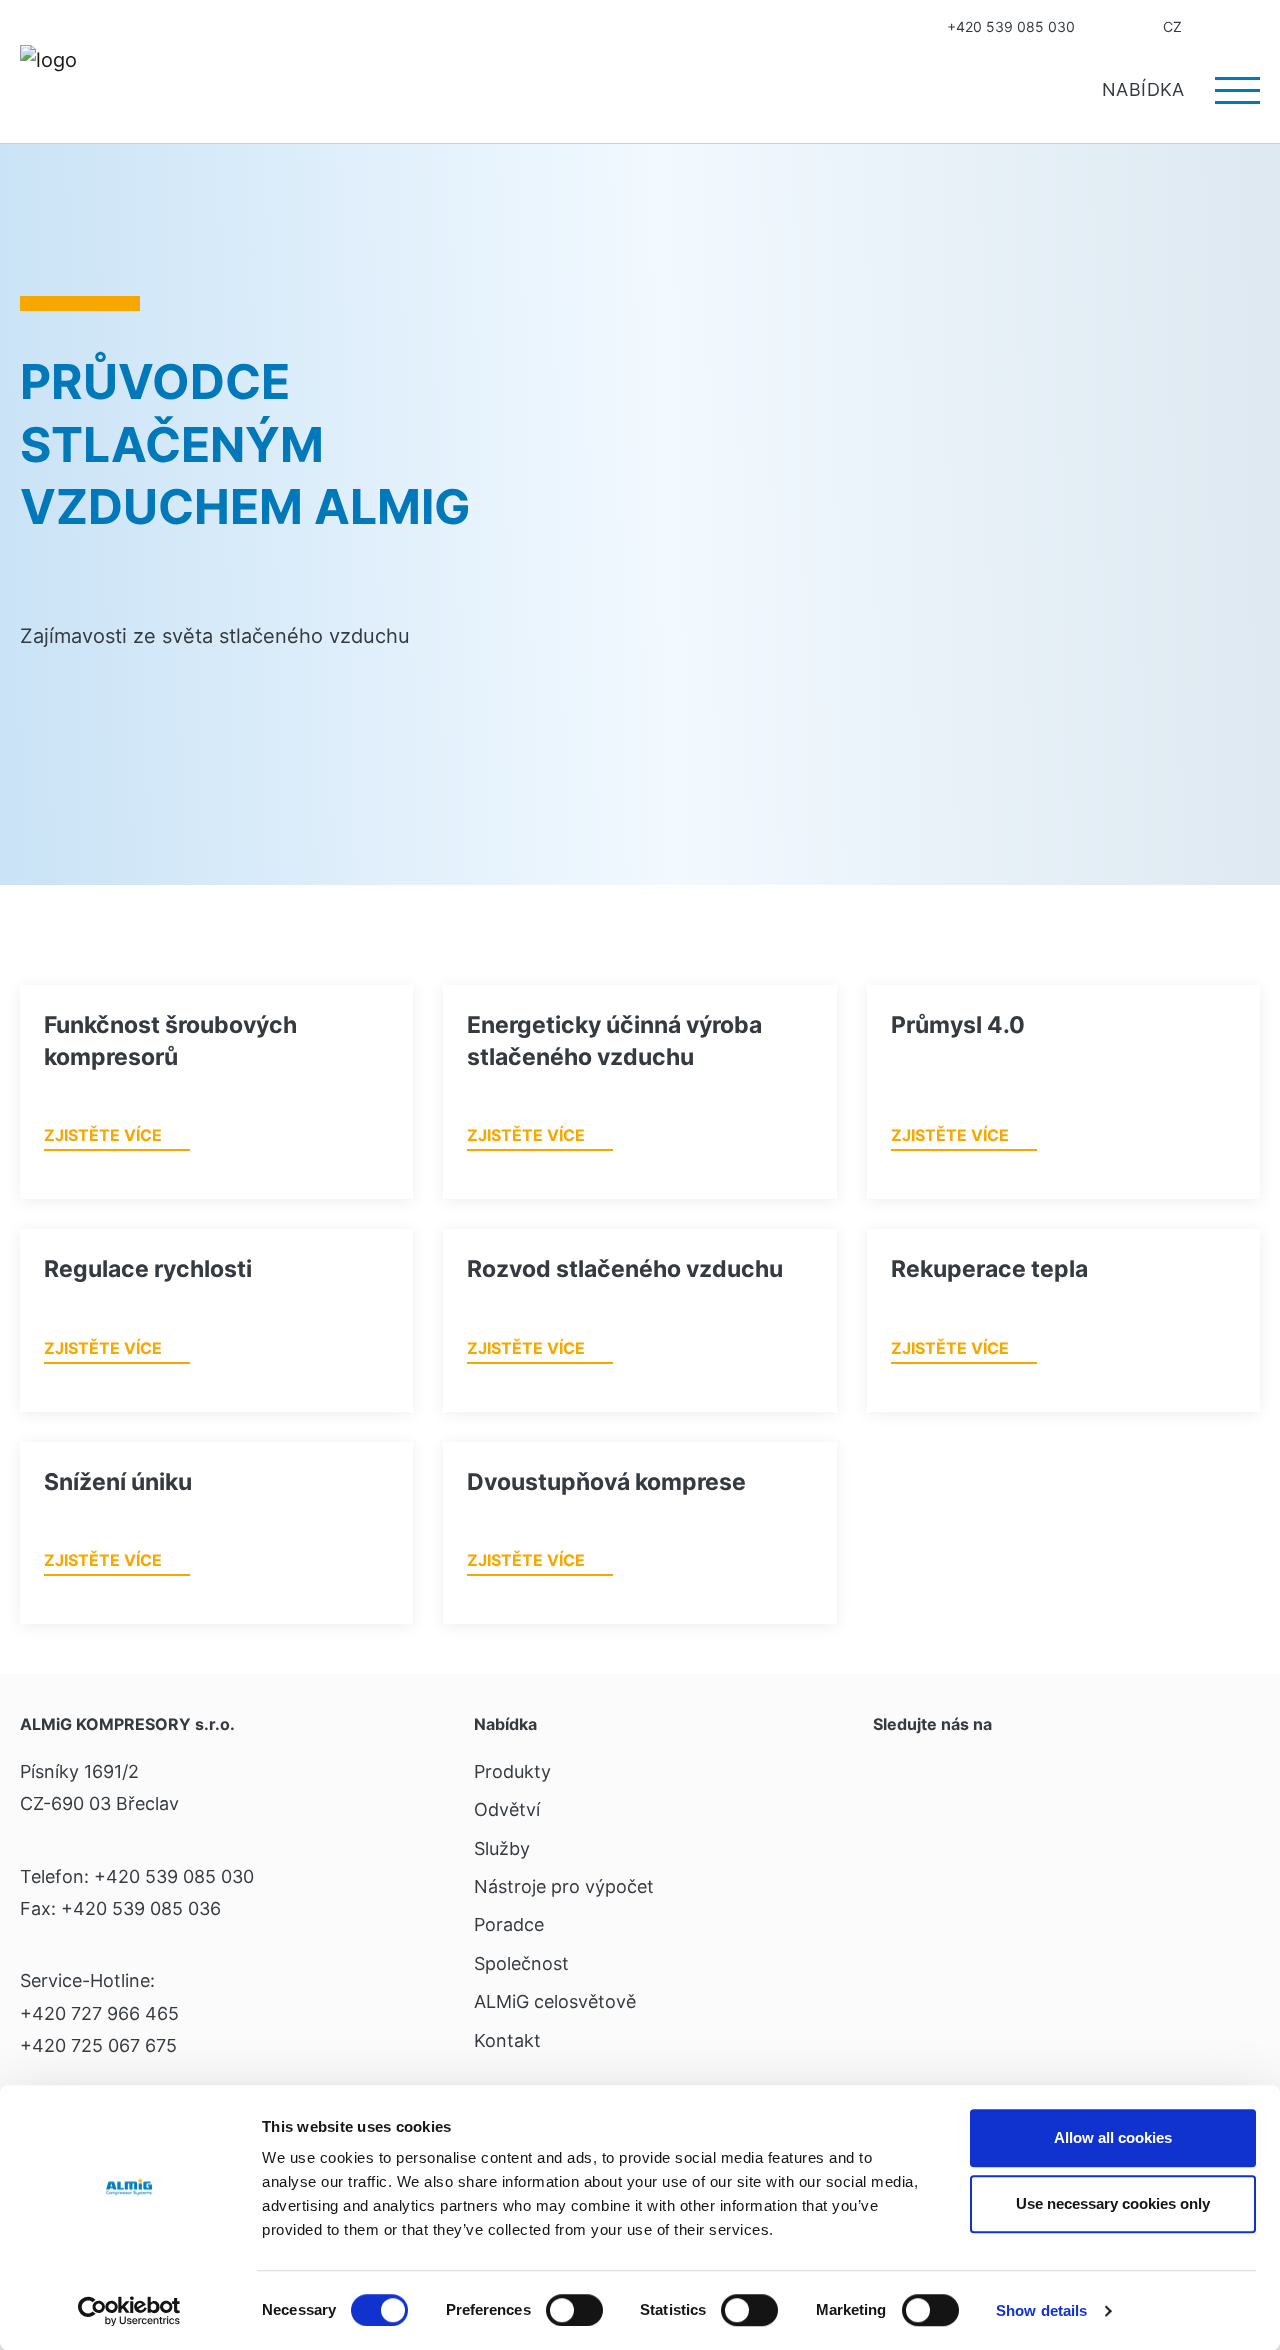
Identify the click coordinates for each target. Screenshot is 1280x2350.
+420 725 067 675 (98, 2045)
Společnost (521, 1963)
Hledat (1253, 27)
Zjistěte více (103, 1135)
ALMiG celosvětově (555, 2001)
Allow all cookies (1113, 2137)
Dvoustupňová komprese (606, 1482)
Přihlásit (1214, 27)
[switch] (574, 2310)
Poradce (509, 1924)
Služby (502, 1848)
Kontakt (1107, 27)
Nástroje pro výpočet (564, 1886)
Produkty (512, 1771)
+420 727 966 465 (99, 2013)
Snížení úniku (118, 1482)
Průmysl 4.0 (958, 1025)
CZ (1172, 26)
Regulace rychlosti (148, 1269)
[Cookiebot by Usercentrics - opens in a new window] (129, 2311)
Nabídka (1146, 89)
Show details (1041, 2310)
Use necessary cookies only (1113, 2203)
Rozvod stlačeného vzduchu (625, 1269)
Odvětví (507, 1809)
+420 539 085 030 (1011, 26)
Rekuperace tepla (989, 1269)
